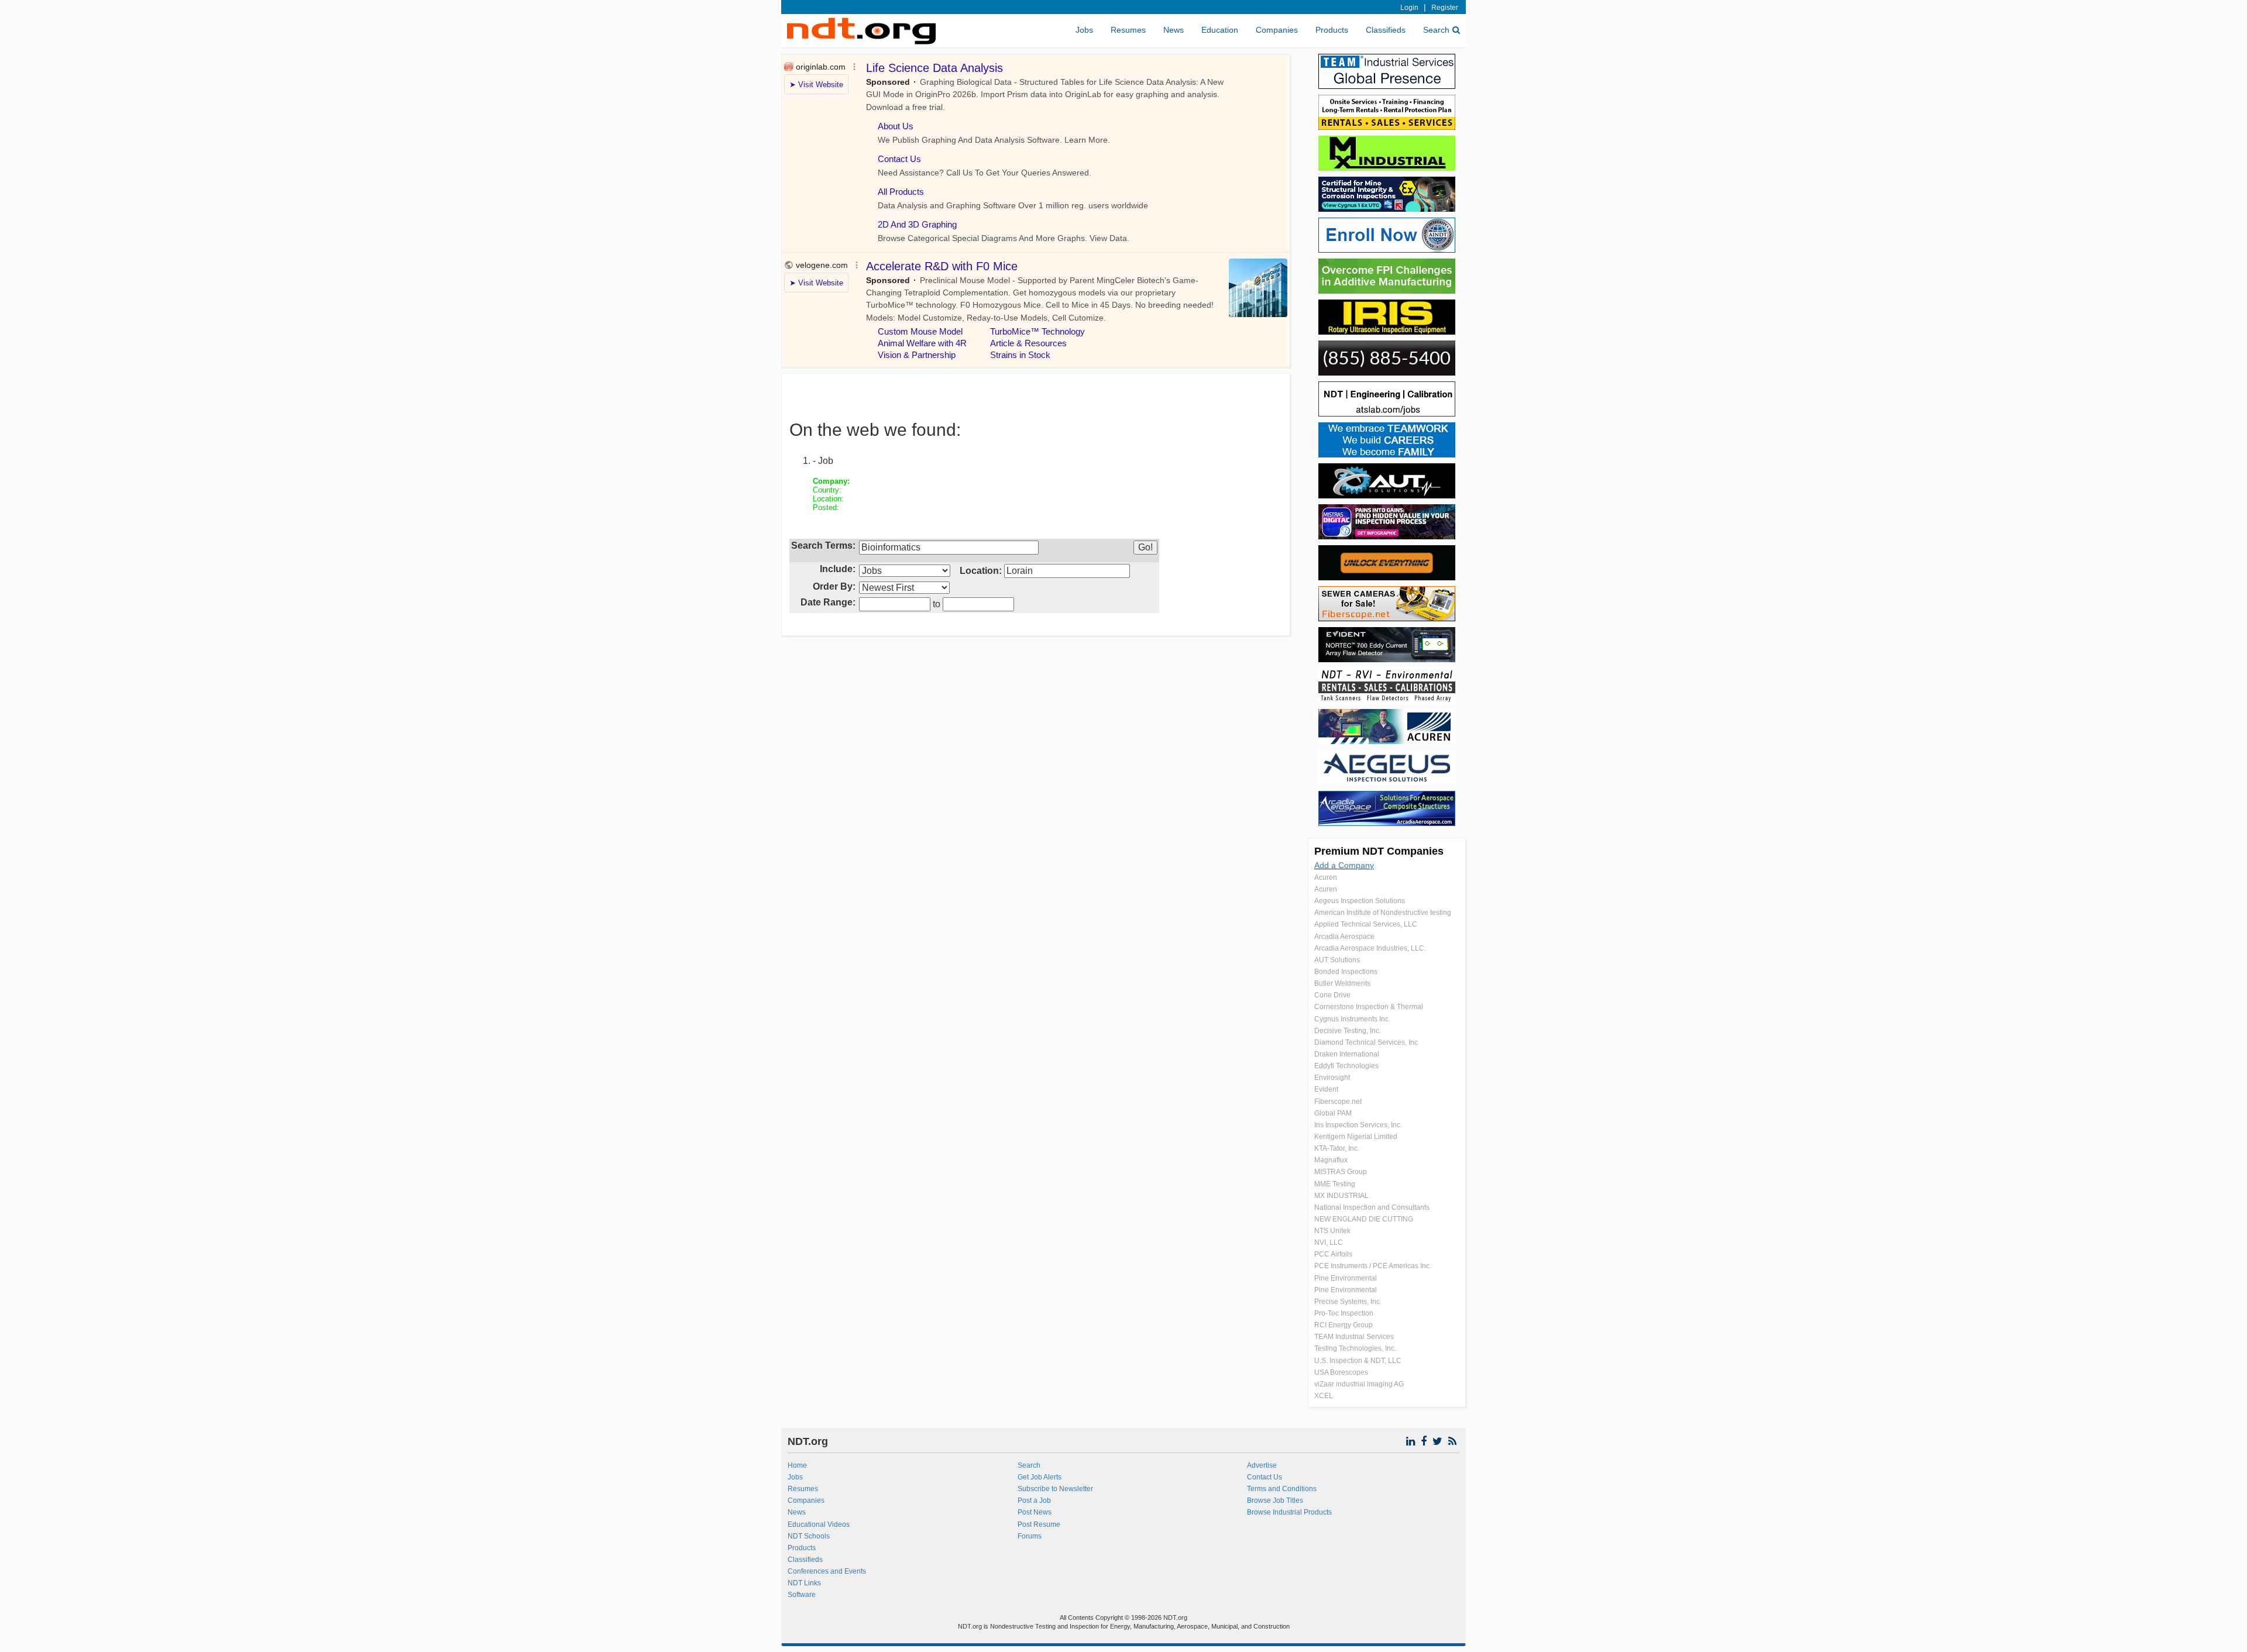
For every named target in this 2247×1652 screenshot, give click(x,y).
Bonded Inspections (1346, 972)
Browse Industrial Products (1289, 1512)
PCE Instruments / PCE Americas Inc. (1373, 1266)
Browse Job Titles (1275, 1500)
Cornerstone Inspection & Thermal (1369, 1007)
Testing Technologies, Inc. (1355, 1348)
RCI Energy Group (1344, 1325)
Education (1220, 30)
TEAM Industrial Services (1354, 1337)
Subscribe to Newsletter (1055, 1489)
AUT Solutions (1337, 960)
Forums (1030, 1536)
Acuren (1326, 877)
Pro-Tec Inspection (1344, 1313)
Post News (1035, 1512)
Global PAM (1333, 1113)
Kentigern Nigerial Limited (1356, 1137)
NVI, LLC (1329, 1243)
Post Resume (1039, 1524)
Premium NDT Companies (1379, 851)
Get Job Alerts (1040, 1477)
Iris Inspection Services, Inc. (1358, 1125)
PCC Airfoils (1333, 1254)
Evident (1326, 1089)
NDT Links (804, 1583)
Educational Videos (819, 1524)
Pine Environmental (1346, 1278)
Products (1332, 30)
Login (1409, 8)
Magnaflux (1331, 1160)
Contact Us (1265, 1477)
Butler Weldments (1342, 983)
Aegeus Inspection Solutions (1360, 901)
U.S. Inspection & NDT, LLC (1358, 1361)
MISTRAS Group (1341, 1172)
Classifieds (1386, 30)
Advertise (1262, 1465)
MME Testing (1335, 1184)
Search (1436, 30)
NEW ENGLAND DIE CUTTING (1364, 1219)
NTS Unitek (1332, 1231)
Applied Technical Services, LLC (1366, 924)
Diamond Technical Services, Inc (1366, 1042)
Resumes (1128, 30)
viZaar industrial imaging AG (1359, 1384)
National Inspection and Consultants (1372, 1207)
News (1174, 30)
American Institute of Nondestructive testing (1383, 913)
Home (797, 1465)
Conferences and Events (827, 1571)
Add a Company (1344, 865)
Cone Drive (1332, 995)
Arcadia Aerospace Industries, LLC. (1370, 948)
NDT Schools (809, 1536)
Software (802, 1595)
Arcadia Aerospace (1344, 937)
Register (1445, 8)
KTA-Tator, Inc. (1337, 1148)
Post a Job (1034, 1500)
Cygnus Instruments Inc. (1352, 1019)
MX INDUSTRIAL (1341, 1196)
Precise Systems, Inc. (1348, 1302)
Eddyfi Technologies (1346, 1066)
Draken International (1347, 1054)
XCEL (1324, 1396)
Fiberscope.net (1338, 1102)
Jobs (1084, 30)
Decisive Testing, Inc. (1348, 1031)
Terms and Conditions (1282, 1489)
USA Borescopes (1341, 1372)
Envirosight (1332, 1078)
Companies (1277, 30)
